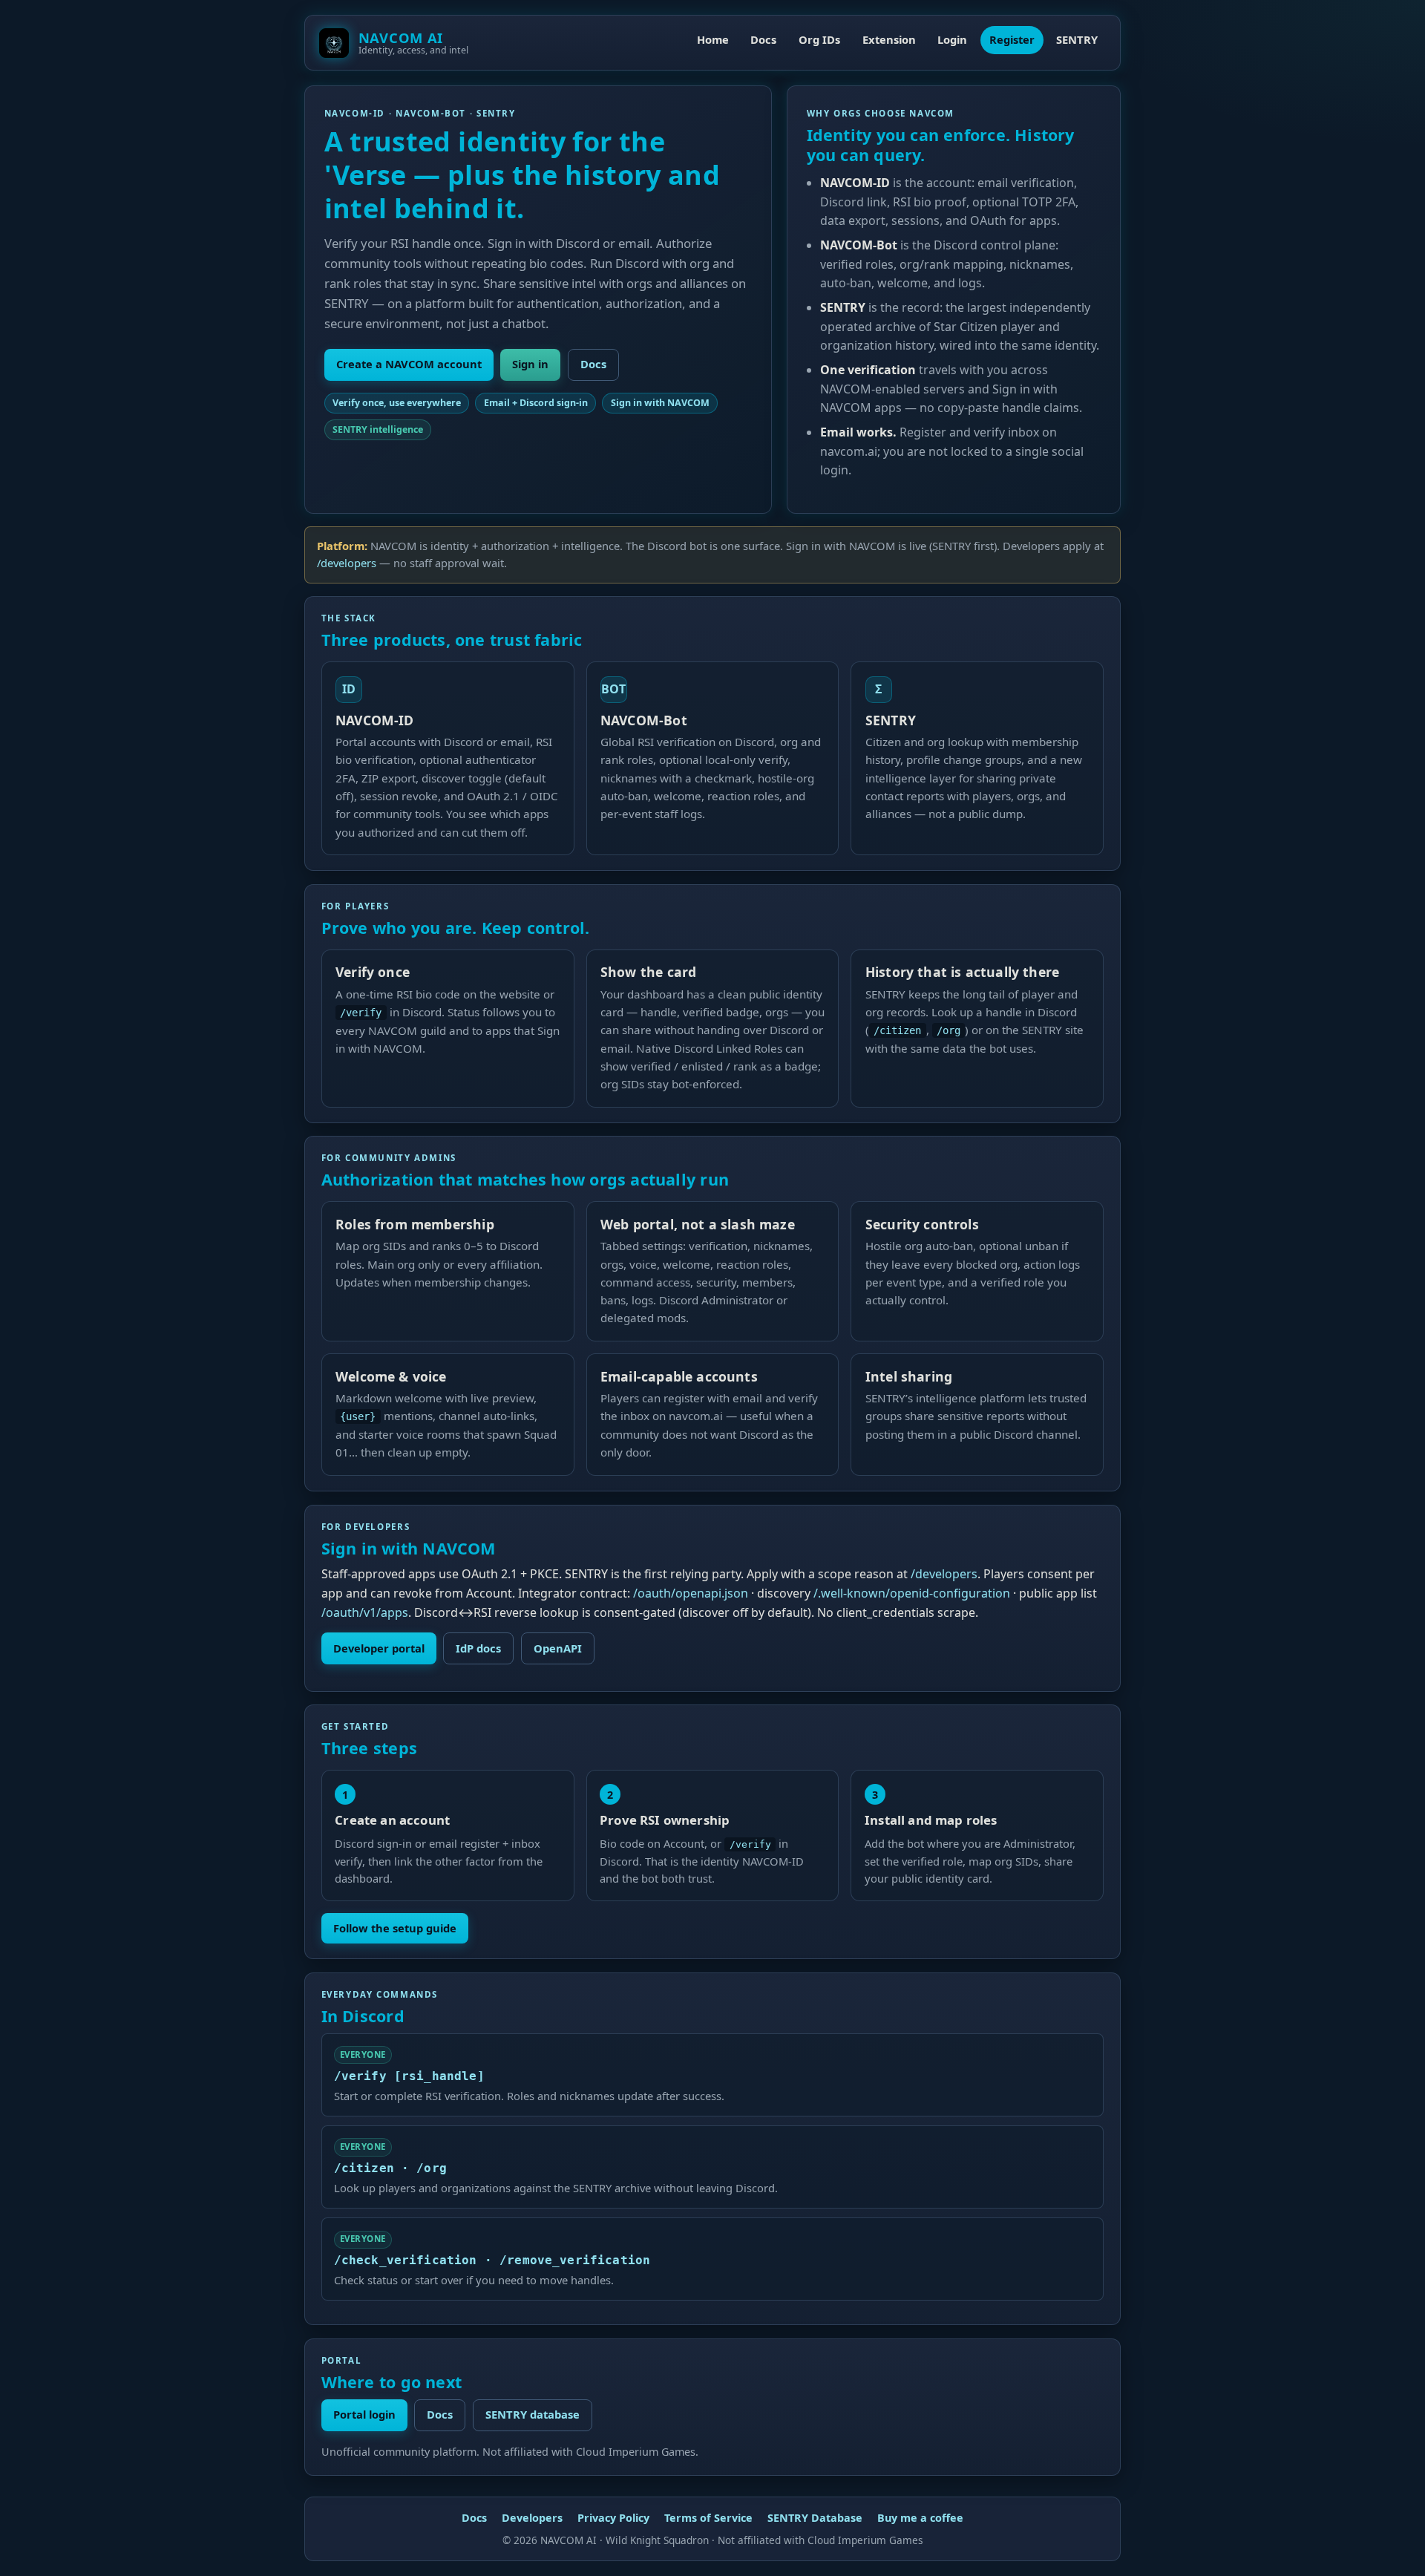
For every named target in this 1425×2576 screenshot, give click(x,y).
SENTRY (1077, 39)
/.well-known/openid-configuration (912, 1593)
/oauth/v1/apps (365, 1612)
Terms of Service (708, 2518)
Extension (889, 39)
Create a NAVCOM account (409, 364)
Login (952, 39)
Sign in (530, 364)
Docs (763, 39)
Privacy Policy (613, 2518)
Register (1012, 39)
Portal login (364, 2414)
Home (713, 39)
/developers (347, 563)
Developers (532, 2518)
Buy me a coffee (920, 2518)
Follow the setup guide (395, 1928)
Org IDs (819, 39)
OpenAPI (558, 1648)
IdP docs (478, 1648)
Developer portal (379, 1648)
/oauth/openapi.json (691, 1593)
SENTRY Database (815, 2518)
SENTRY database (533, 2414)
